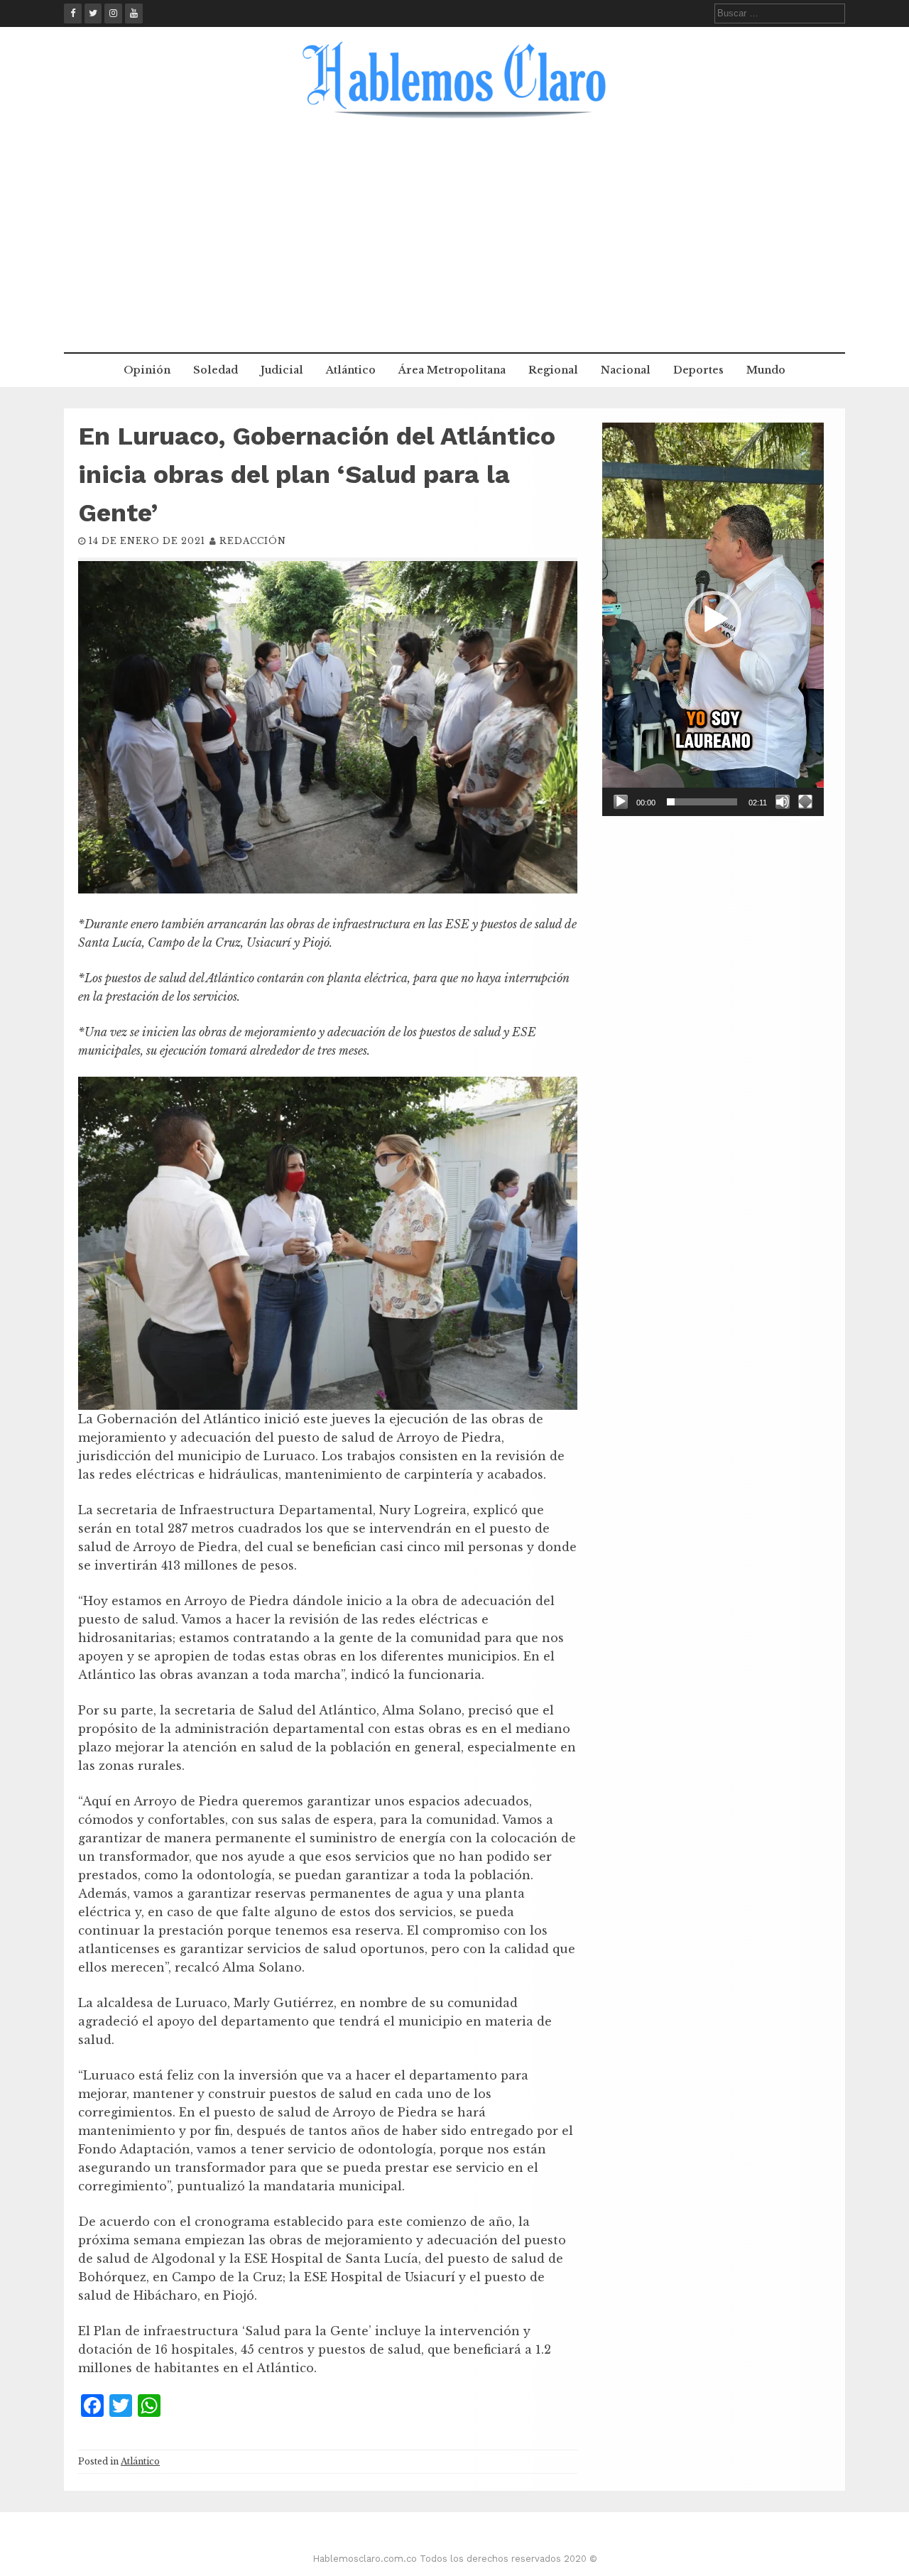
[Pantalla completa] (805, 802)
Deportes (698, 370)
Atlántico (351, 370)
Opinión (147, 370)
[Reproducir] (621, 802)
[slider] (702, 802)
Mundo (766, 370)
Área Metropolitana (452, 370)
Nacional (626, 370)
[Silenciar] (783, 802)
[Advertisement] (454, 246)
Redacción (253, 541)
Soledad (216, 370)
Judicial (282, 370)
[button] (713, 619)
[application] (713, 619)
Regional (553, 370)
